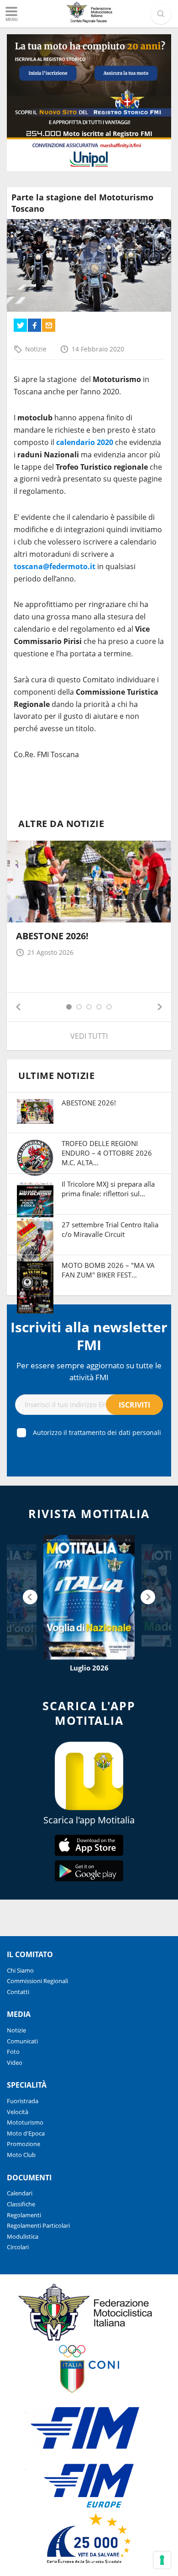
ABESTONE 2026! (52, 936)
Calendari (20, 2193)
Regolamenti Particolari (38, 2225)
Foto (13, 2052)
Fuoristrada (23, 2101)
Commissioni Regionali (37, 1981)
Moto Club (21, 2155)
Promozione (24, 2144)
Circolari (18, 2247)
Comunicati (22, 2041)
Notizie (36, 349)
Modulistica (23, 2236)
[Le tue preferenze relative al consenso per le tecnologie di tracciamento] (162, 2560)
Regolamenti (24, 2215)
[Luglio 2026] (89, 1597)
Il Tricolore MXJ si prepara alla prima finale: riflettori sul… (108, 1189)
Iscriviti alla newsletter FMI (89, 1336)
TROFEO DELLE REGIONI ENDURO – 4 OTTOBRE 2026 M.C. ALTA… (107, 1153)
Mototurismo (25, 2122)
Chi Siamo (20, 1970)
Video (15, 2063)
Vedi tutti (89, 1036)
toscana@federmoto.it (55, 566)
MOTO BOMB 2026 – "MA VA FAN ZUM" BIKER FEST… (108, 1270)
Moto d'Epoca (26, 2133)
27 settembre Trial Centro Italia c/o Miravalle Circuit (110, 1229)
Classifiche (21, 2204)
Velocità (18, 2112)
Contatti (18, 1992)
